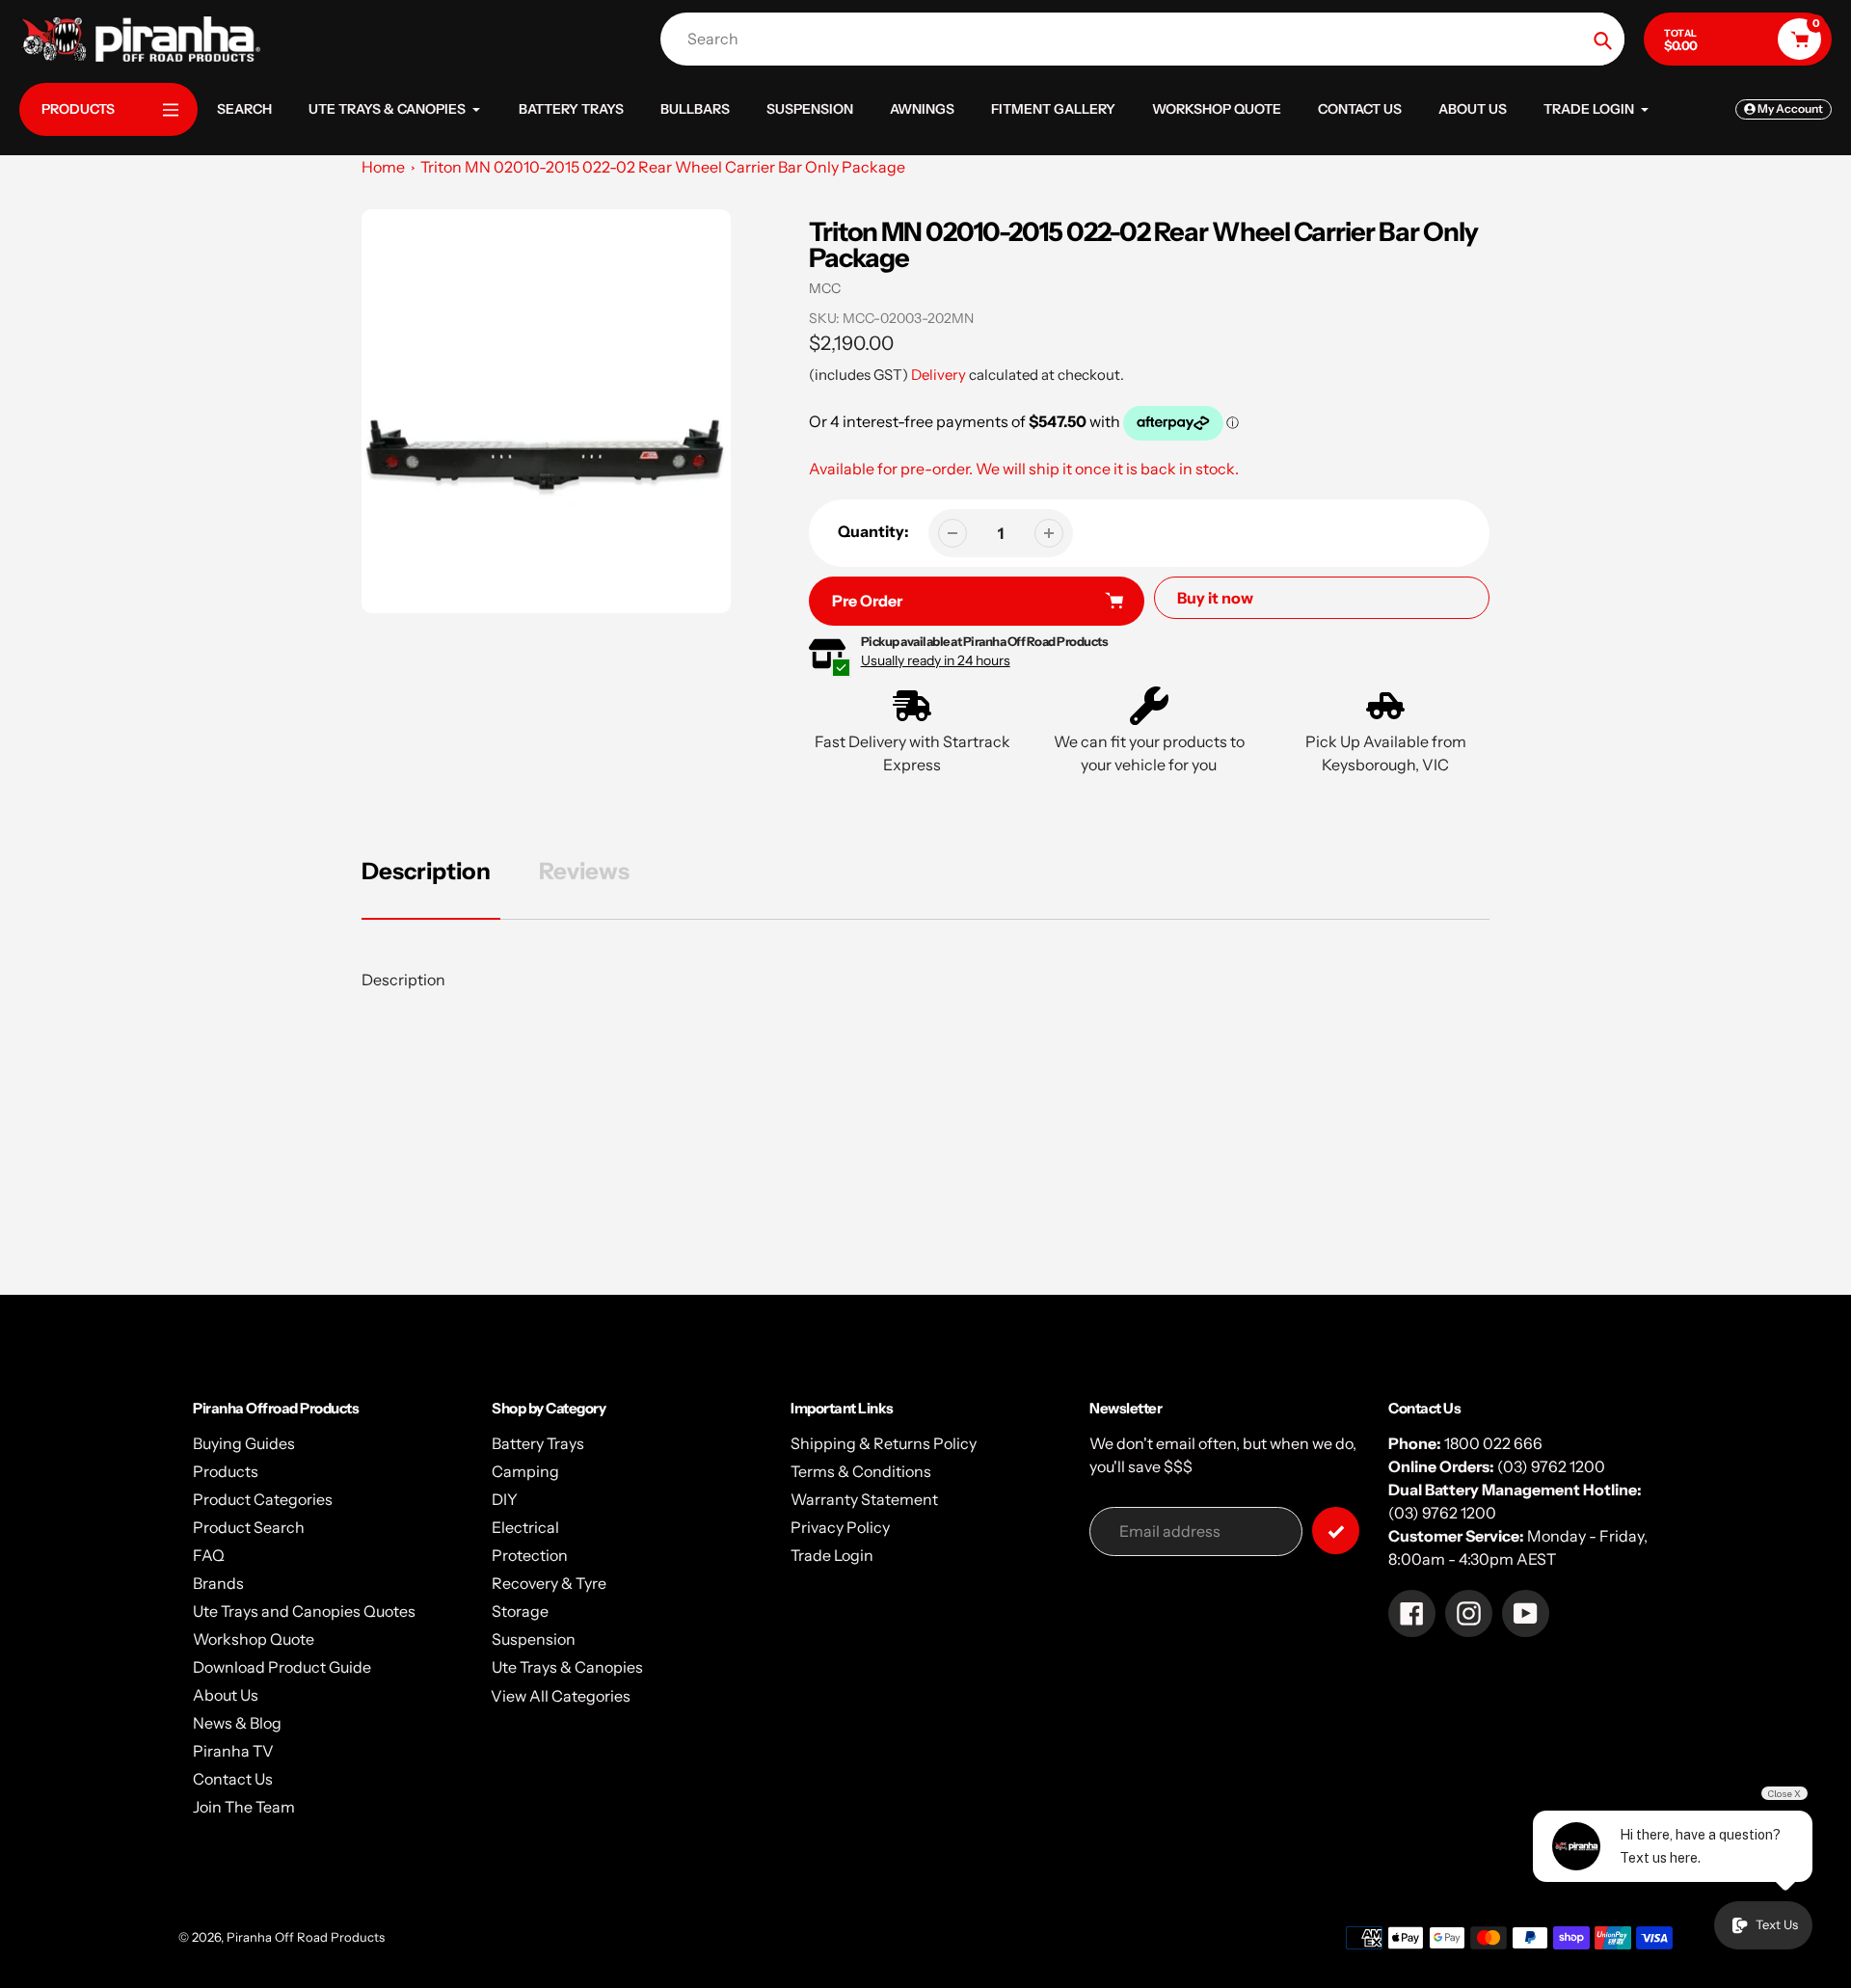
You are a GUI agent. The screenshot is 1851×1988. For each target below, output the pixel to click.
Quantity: (873, 531)
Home (383, 167)
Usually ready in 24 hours (936, 660)
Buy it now (1215, 598)
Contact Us (233, 1779)
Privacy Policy (840, 1527)
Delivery (939, 375)
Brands (218, 1583)
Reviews (584, 871)
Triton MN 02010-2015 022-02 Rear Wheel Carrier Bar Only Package (663, 167)
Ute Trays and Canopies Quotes (304, 1611)
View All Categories (561, 1696)
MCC (825, 288)
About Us (226, 1695)
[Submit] (1336, 1531)
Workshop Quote (254, 1639)
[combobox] (1147, 39)
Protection (530, 1555)
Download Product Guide (282, 1667)
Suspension (534, 1639)
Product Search (249, 1527)
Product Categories (263, 1499)
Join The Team (244, 1807)
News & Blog (237, 1723)
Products (226, 1471)
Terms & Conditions (861, 1471)
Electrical (525, 1527)
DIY (505, 1499)
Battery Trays (538, 1443)
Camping (525, 1471)
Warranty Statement (864, 1499)
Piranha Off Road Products (306, 1937)
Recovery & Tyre (549, 1583)
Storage (520, 1611)
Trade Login (832, 1555)
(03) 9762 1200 (1551, 1466)
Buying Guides (244, 1443)
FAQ (209, 1555)
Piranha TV (233, 1751)
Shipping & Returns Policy (884, 1443)
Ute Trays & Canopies (567, 1667)
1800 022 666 (1493, 1443)
